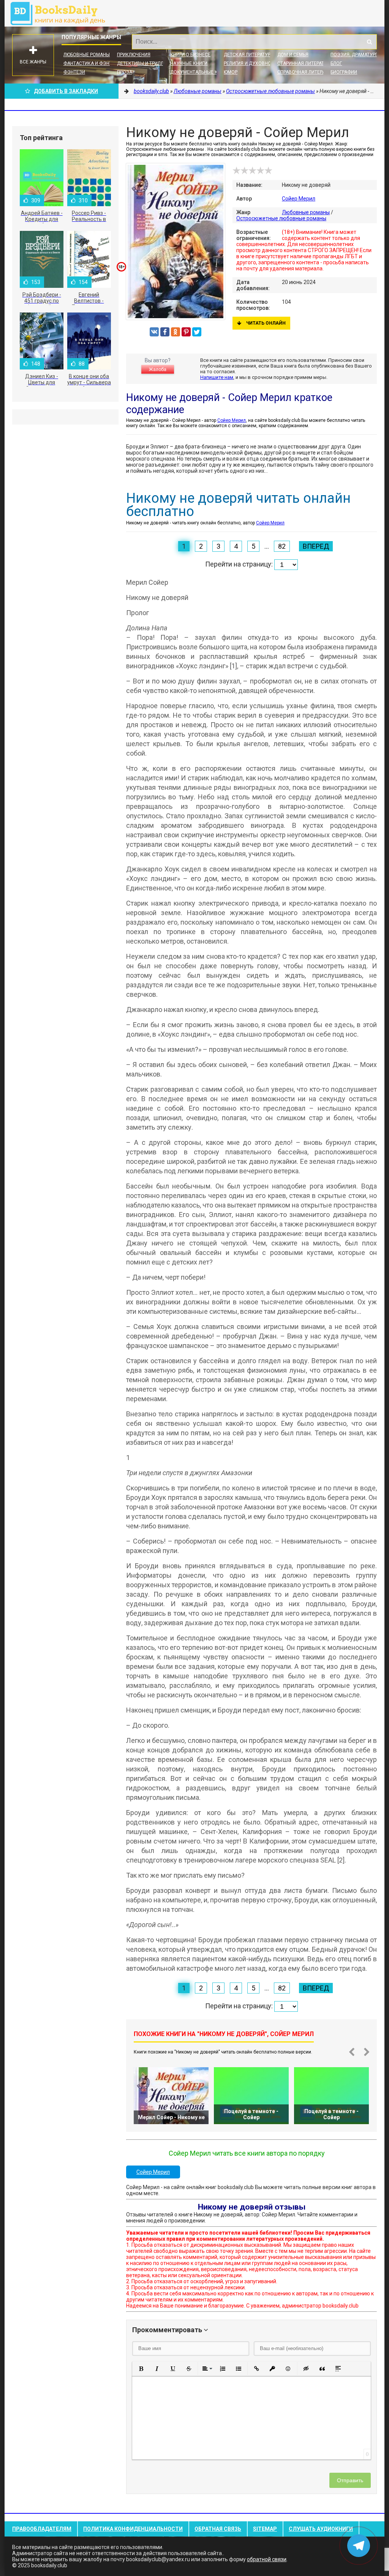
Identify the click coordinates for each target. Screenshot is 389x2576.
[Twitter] (197, 332)
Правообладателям (42, 2529)
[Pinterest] (186, 332)
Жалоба (158, 369)
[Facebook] (165, 332)
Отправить (350, 2480)
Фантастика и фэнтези (92, 63)
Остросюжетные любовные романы (281, 218)
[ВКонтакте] (154, 332)
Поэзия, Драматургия (357, 55)
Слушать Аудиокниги (321, 2529)
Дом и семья (293, 55)
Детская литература (248, 55)
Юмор (231, 72)
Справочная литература (307, 72)
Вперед (316, 546)
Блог (336, 63)
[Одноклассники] (176, 332)
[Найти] (369, 42)
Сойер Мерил (299, 199)
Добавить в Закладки (66, 91)
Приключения (134, 55)
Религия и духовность (252, 63)
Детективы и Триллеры (145, 63)
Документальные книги (200, 72)
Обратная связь (218, 2529)
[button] (141, 2369)
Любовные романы (87, 55)
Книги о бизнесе (190, 55)
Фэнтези (74, 72)
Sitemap (265, 2529)
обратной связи (267, 2559)
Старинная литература (305, 63)
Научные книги (189, 63)
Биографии (344, 72)
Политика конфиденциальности (133, 2529)
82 (282, 546)
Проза (125, 72)
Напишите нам (217, 377)
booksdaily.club (62, 13)
